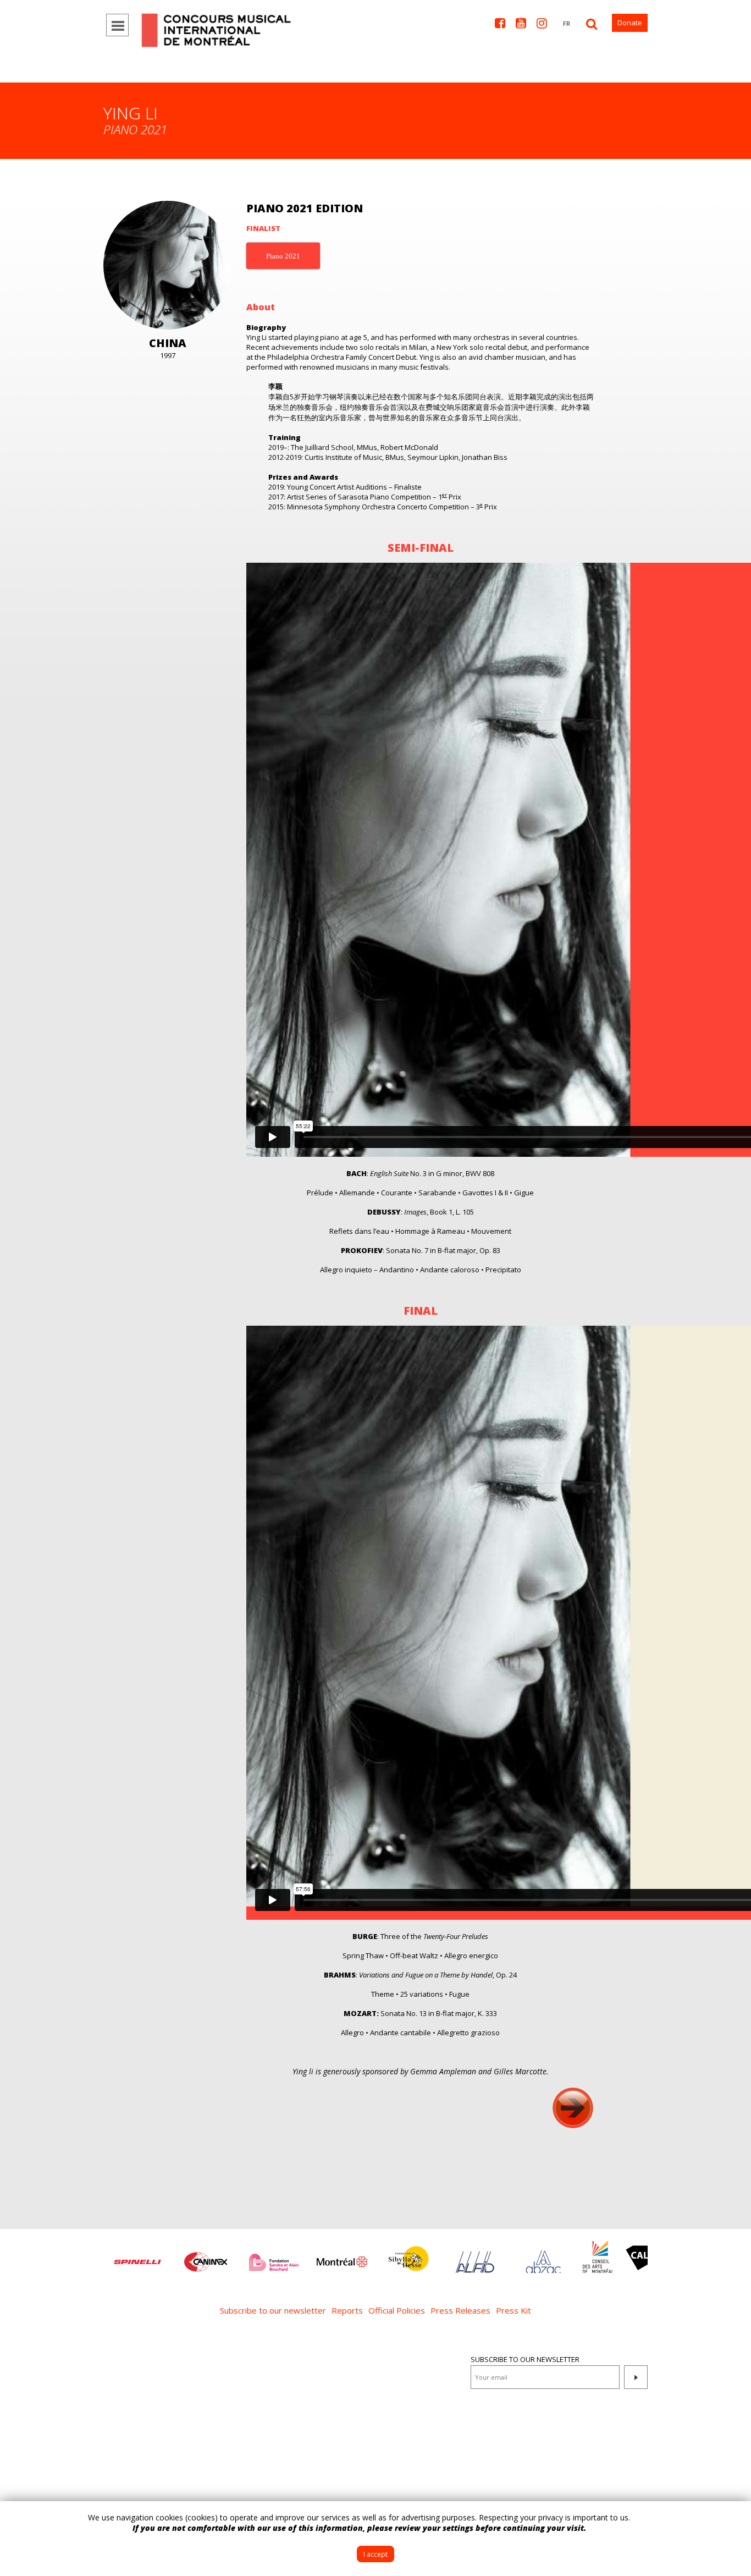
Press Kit (513, 2310)
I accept (375, 2554)
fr (567, 23)
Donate (630, 23)
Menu (117, 25)
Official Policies (397, 2310)
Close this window (735, 2518)
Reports (347, 2310)
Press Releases (460, 2310)
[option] (112, 2256)
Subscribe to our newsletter (273, 2310)
